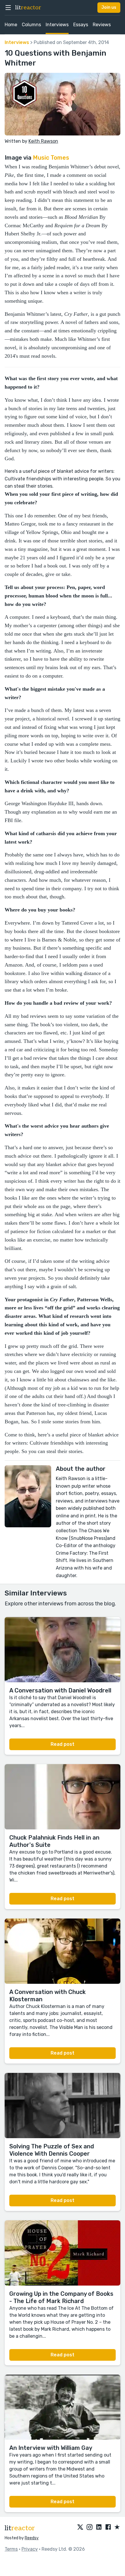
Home (11, 25)
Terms (11, 2549)
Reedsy (32, 2538)
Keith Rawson (43, 141)
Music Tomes (51, 158)
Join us (109, 7)
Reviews (102, 25)
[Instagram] (90, 2527)
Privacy (30, 2549)
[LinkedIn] (99, 2527)
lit (28, 8)
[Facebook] (108, 2527)
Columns (31, 25)
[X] (80, 2527)
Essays (81, 25)
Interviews (57, 25)
